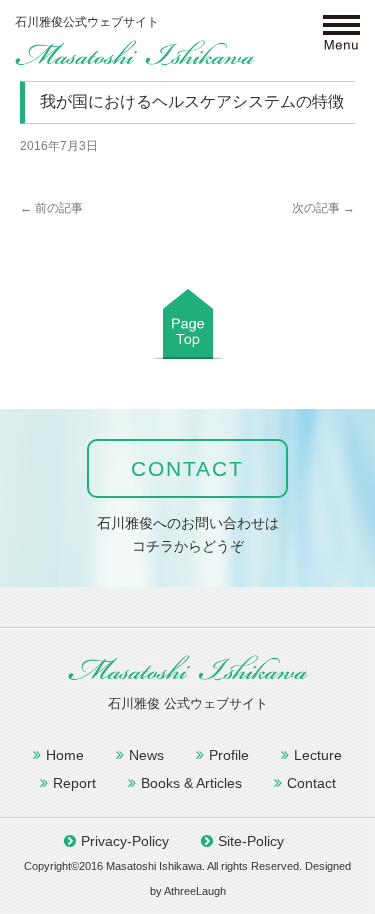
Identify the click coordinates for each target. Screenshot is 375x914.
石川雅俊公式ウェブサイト (135, 52)
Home (65, 755)
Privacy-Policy (125, 841)
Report (74, 783)
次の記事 (323, 208)
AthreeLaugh (195, 891)
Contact (311, 783)
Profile (229, 755)
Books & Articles (191, 783)
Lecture (318, 755)
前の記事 (51, 208)
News (146, 755)
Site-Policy (251, 841)
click (342, 33)
